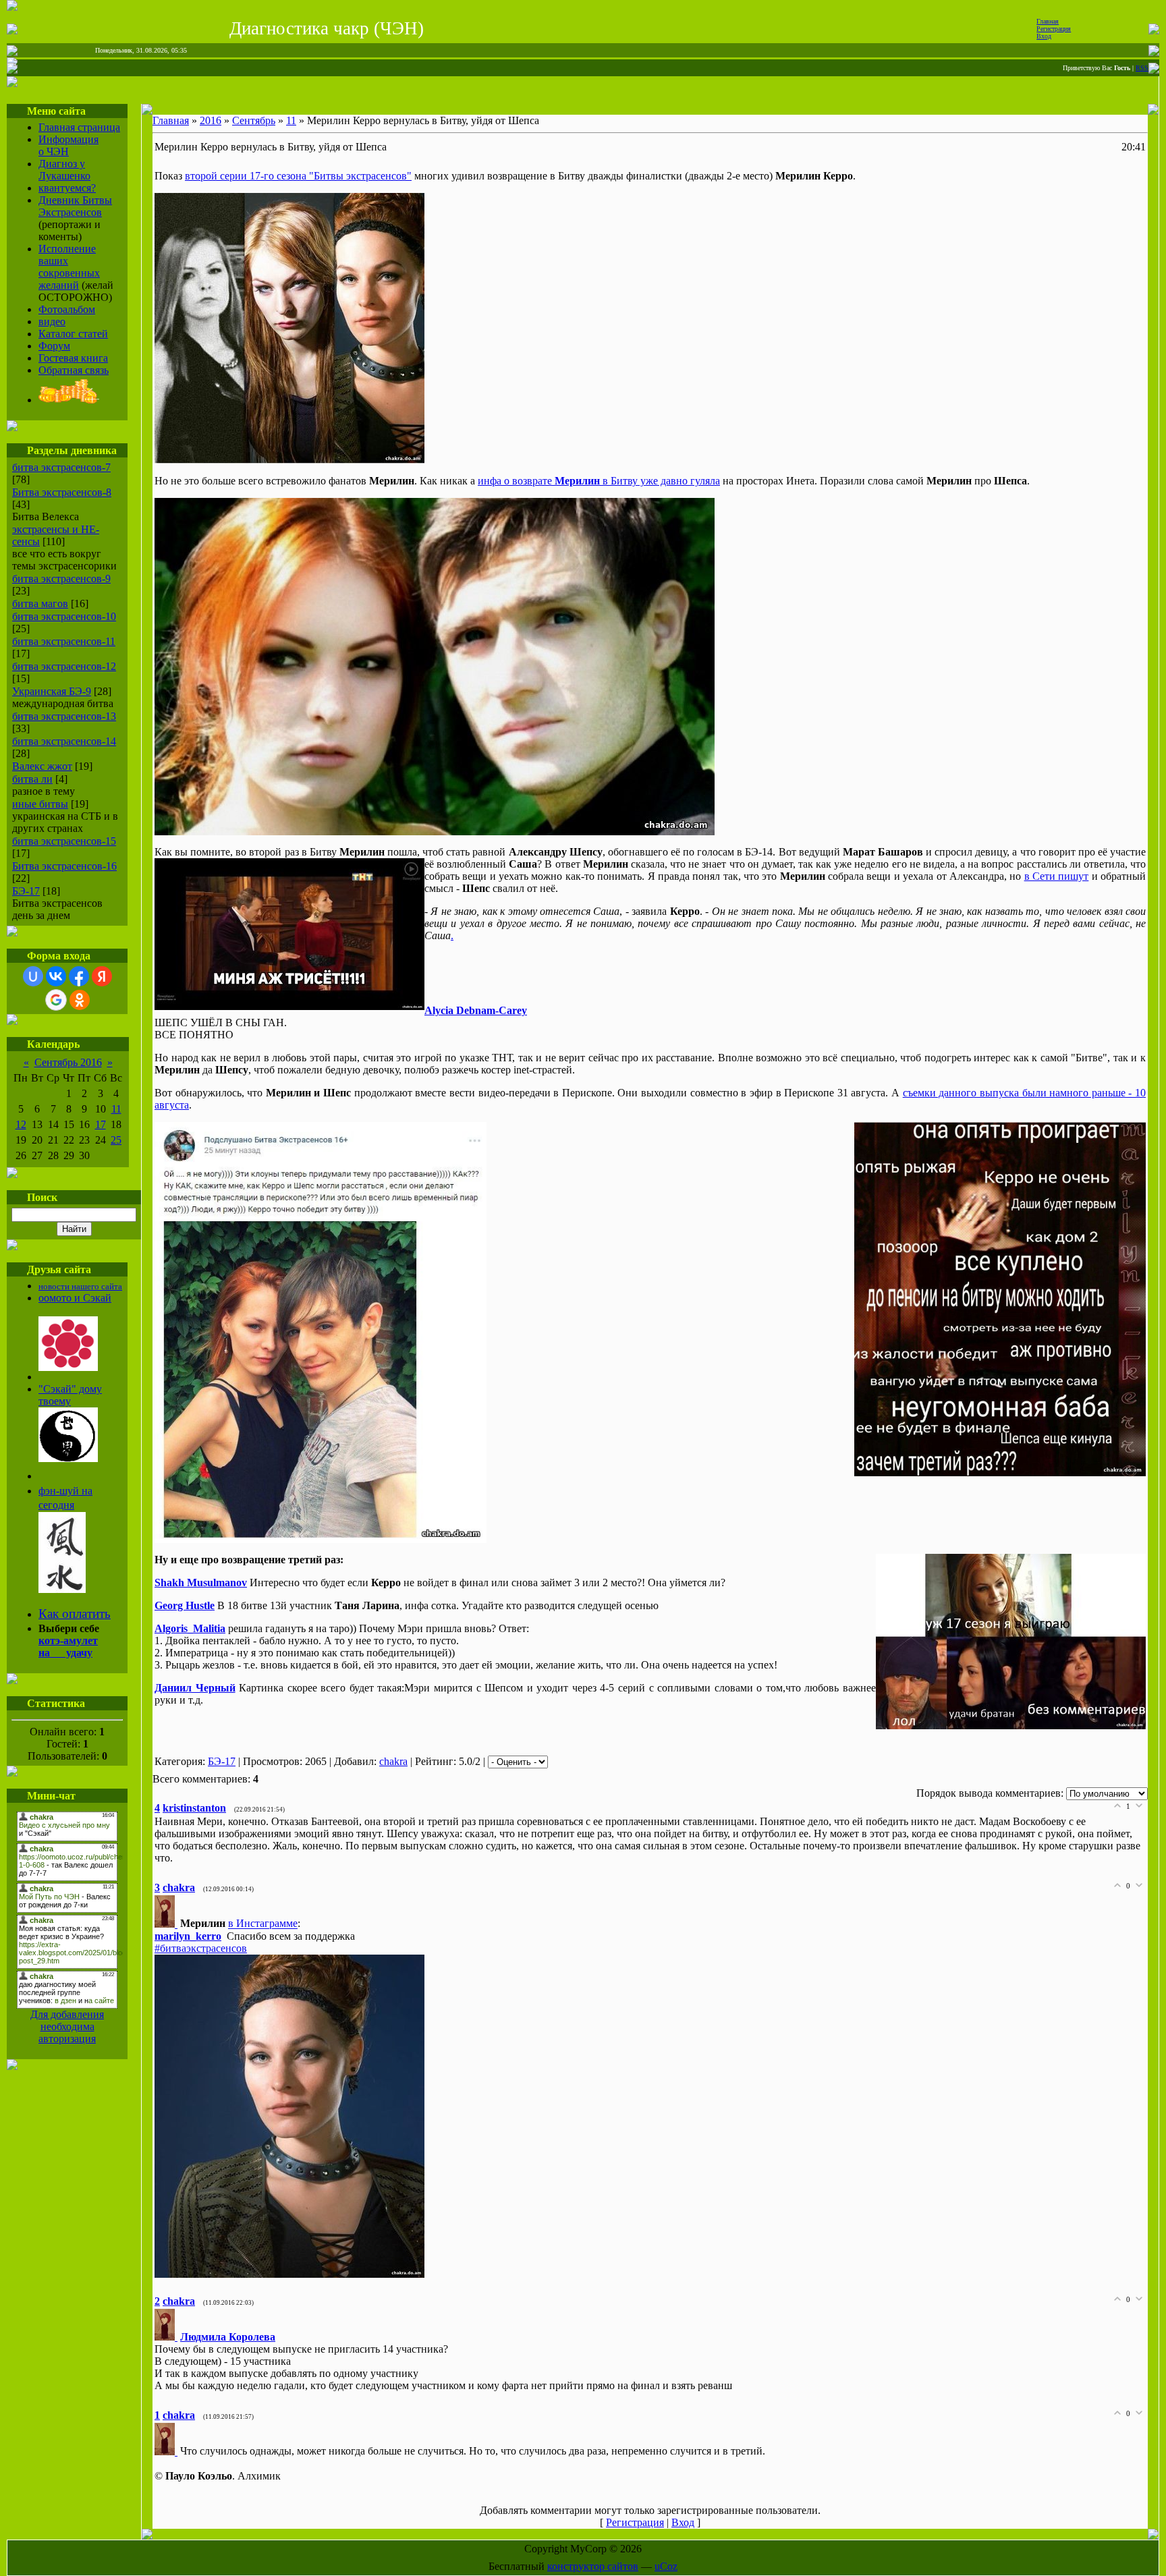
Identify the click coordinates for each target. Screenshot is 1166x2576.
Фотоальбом (67, 309)
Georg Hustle (185, 1605)
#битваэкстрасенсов (201, 1948)
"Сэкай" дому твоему (70, 1395)
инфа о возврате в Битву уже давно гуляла (599, 481)
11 (116, 1109)
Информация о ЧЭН (68, 145)
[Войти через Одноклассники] (80, 1000)
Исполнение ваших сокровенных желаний (69, 267)
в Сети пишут (1057, 876)
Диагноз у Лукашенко (64, 170)
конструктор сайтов (593, 2566)
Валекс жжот (42, 766)
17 (101, 1124)
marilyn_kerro (188, 1936)
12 (21, 1124)
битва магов (40, 604)
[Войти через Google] (56, 1000)
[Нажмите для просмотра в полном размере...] (289, 460)
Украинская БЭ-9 (52, 691)
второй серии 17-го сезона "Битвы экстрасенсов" (298, 176)
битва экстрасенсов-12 (64, 666)
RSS (1142, 68)
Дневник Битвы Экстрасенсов (75, 206)
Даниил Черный (195, 1688)
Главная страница (79, 127)
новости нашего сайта (80, 1286)
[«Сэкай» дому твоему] (68, 1458)
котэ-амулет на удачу (68, 1647)
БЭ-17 (26, 891)
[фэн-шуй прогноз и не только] (62, 1589)
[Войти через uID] (33, 976)
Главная (1048, 21)
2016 (211, 120)
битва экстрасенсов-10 (64, 616)
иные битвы (40, 804)
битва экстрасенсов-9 (61, 579)
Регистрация (1054, 29)
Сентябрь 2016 (68, 1062)
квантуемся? (67, 188)
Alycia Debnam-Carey (476, 1010)
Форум (54, 346)
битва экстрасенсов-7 (61, 467)
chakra (393, 1761)
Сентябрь (254, 120)
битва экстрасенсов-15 (64, 841)
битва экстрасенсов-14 (64, 741)
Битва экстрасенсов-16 (64, 866)
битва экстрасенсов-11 (64, 641)
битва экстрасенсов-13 (64, 716)
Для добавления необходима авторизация (67, 2026)
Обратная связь (74, 370)
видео (52, 321)
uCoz (666, 2566)
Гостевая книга (73, 358)
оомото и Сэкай (75, 1298)
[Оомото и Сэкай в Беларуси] (68, 1367)
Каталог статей (73, 334)
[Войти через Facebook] (79, 976)
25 (116, 1140)
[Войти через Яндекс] (102, 976)
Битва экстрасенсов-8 (62, 492)
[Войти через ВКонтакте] (56, 976)
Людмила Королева (228, 2337)
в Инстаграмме (263, 1924)
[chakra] (167, 1924)
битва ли (32, 779)
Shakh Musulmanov (201, 1583)
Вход (1044, 36)
